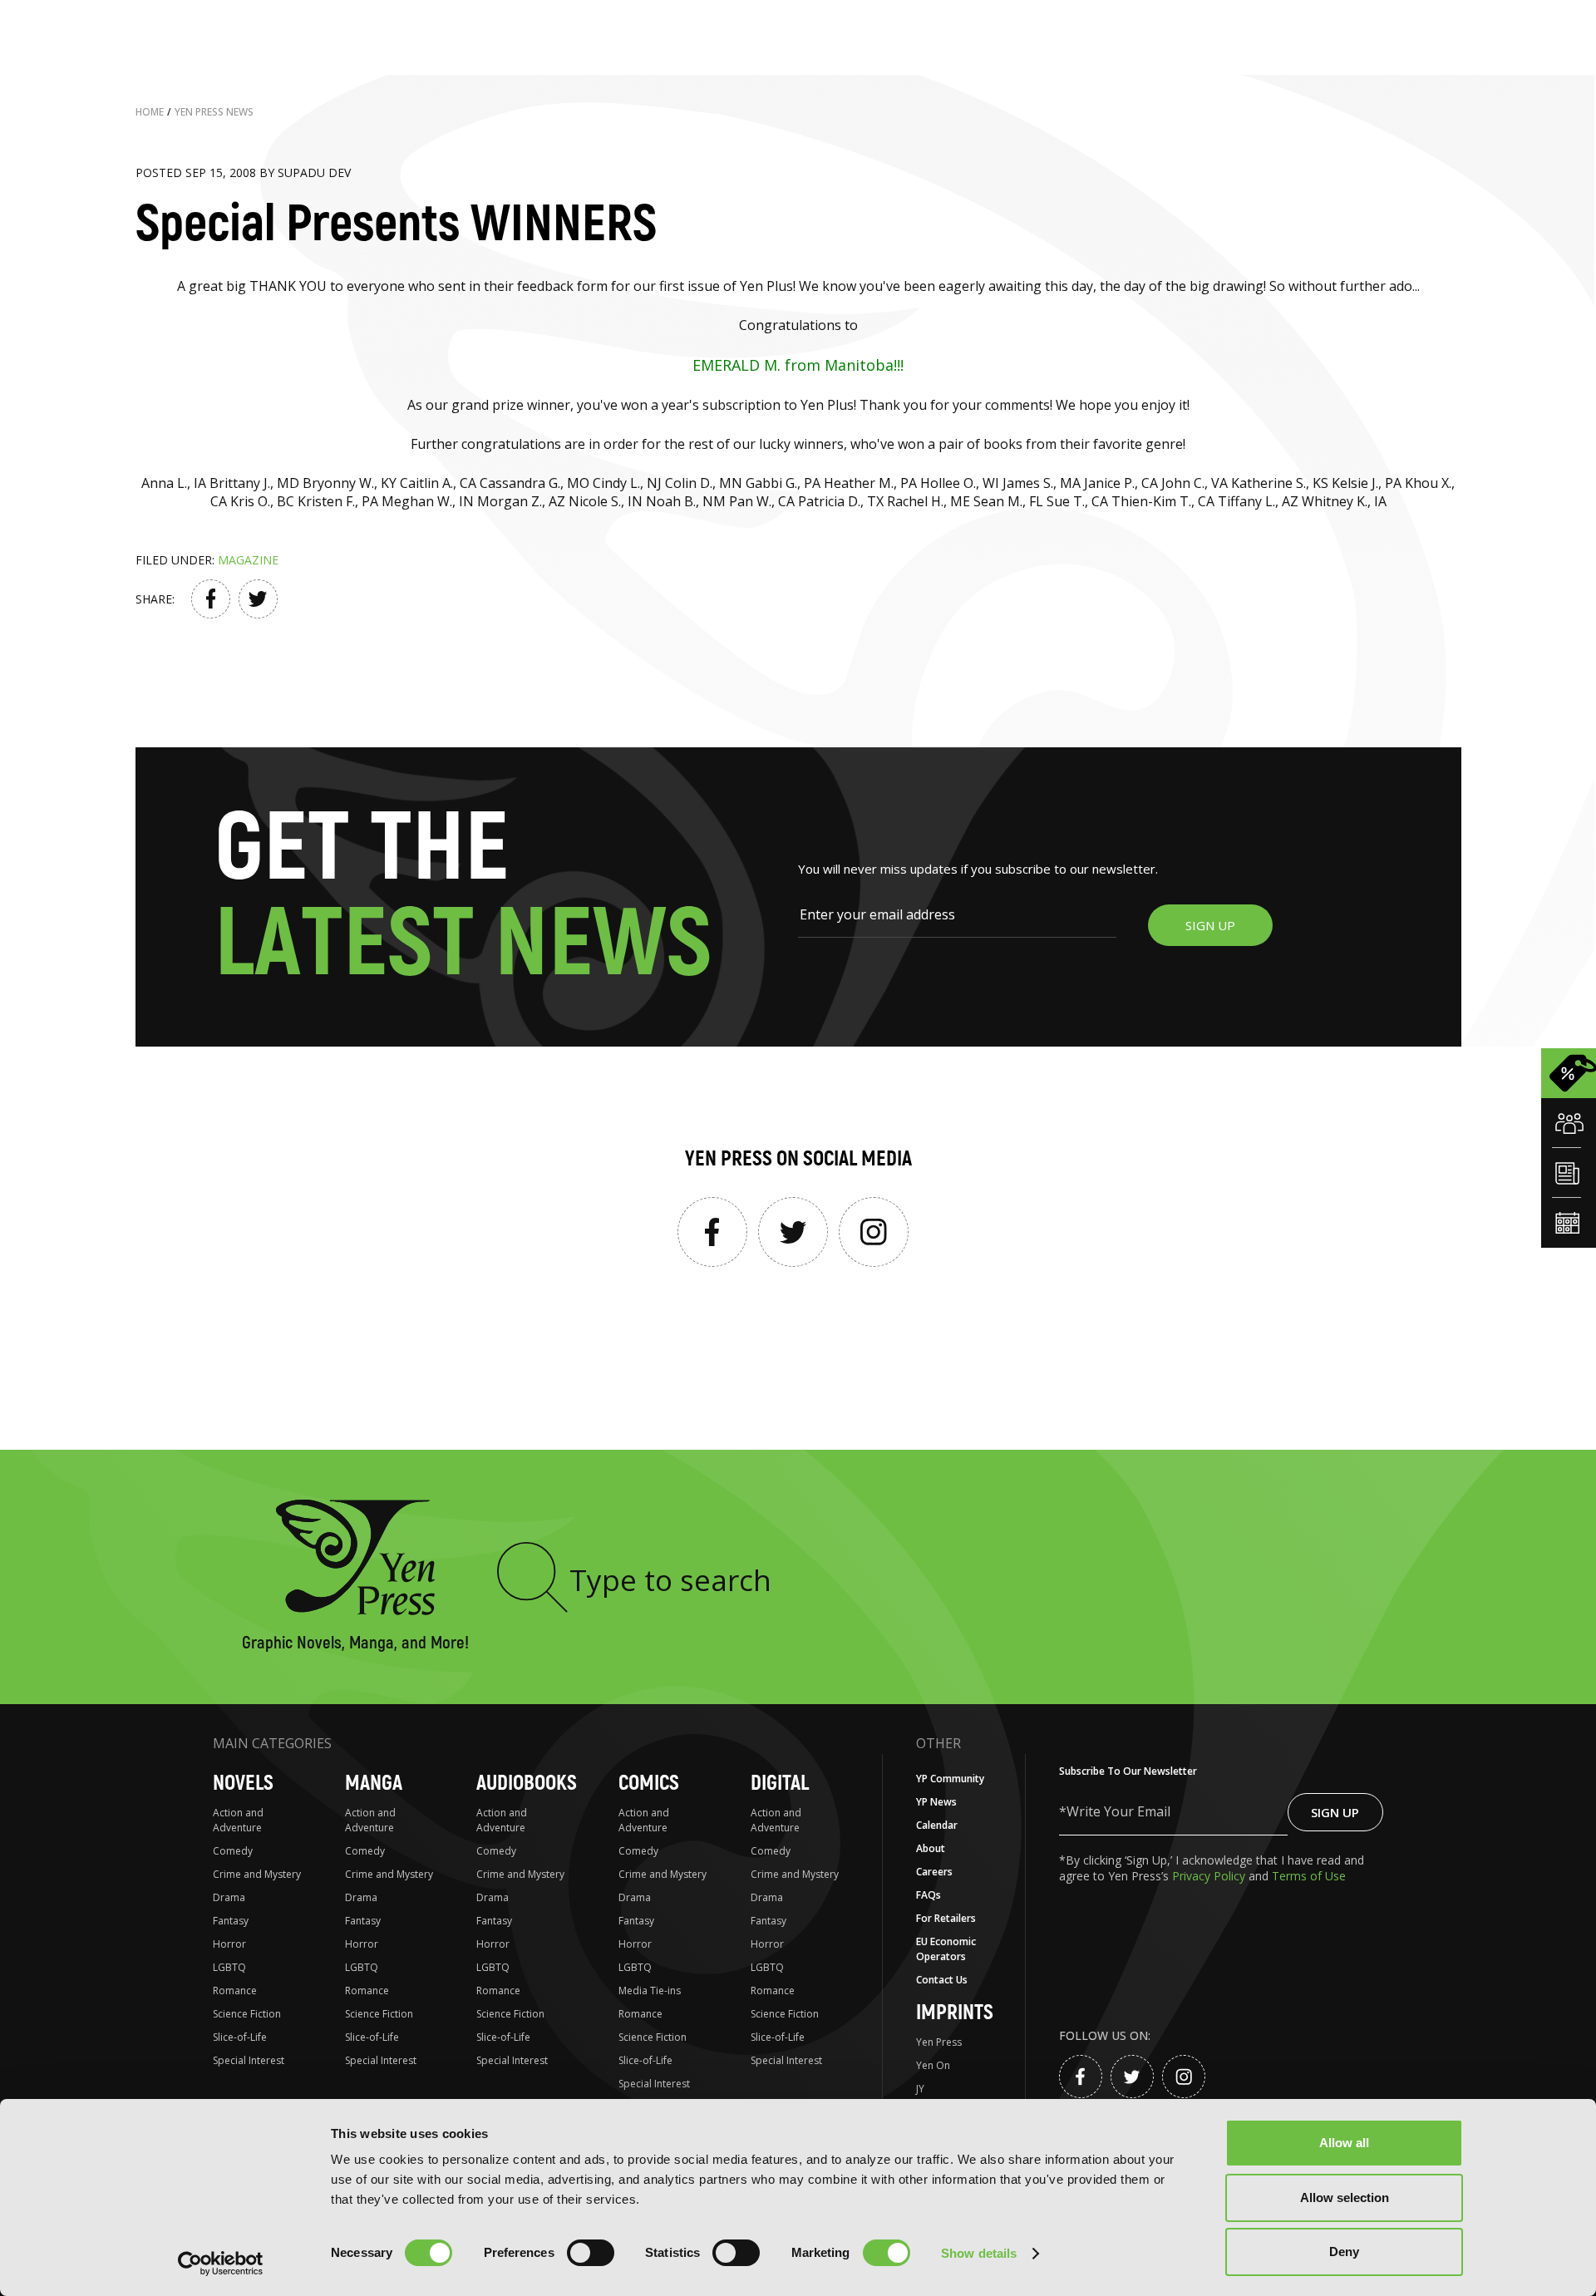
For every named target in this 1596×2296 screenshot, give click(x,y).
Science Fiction (247, 2014)
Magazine (248, 560)
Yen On (933, 2065)
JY (920, 2089)
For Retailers (946, 1918)
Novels (243, 1784)
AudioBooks (527, 1784)
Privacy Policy (1210, 1876)
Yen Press (939, 2042)
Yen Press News (214, 112)
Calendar (937, 1825)
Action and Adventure (238, 1820)
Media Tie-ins (650, 1991)
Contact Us (942, 1980)
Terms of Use (1309, 1876)
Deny (1344, 2252)
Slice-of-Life (240, 2037)
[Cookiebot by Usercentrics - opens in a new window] (221, 2264)
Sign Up (1335, 1812)
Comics (649, 1784)
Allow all (1344, 2143)
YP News (936, 1802)
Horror (229, 1944)
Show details (979, 2253)
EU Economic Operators (946, 1949)
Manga (374, 1784)
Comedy (233, 1851)
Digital (780, 1784)
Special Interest (249, 2060)
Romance (235, 1991)
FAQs (929, 1895)
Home (150, 112)
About (931, 1848)
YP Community (950, 1779)
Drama (229, 1897)
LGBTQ (229, 1967)
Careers (934, 1872)
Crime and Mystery (257, 1874)
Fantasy (231, 1921)
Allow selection (1345, 2197)
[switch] (591, 2253)
